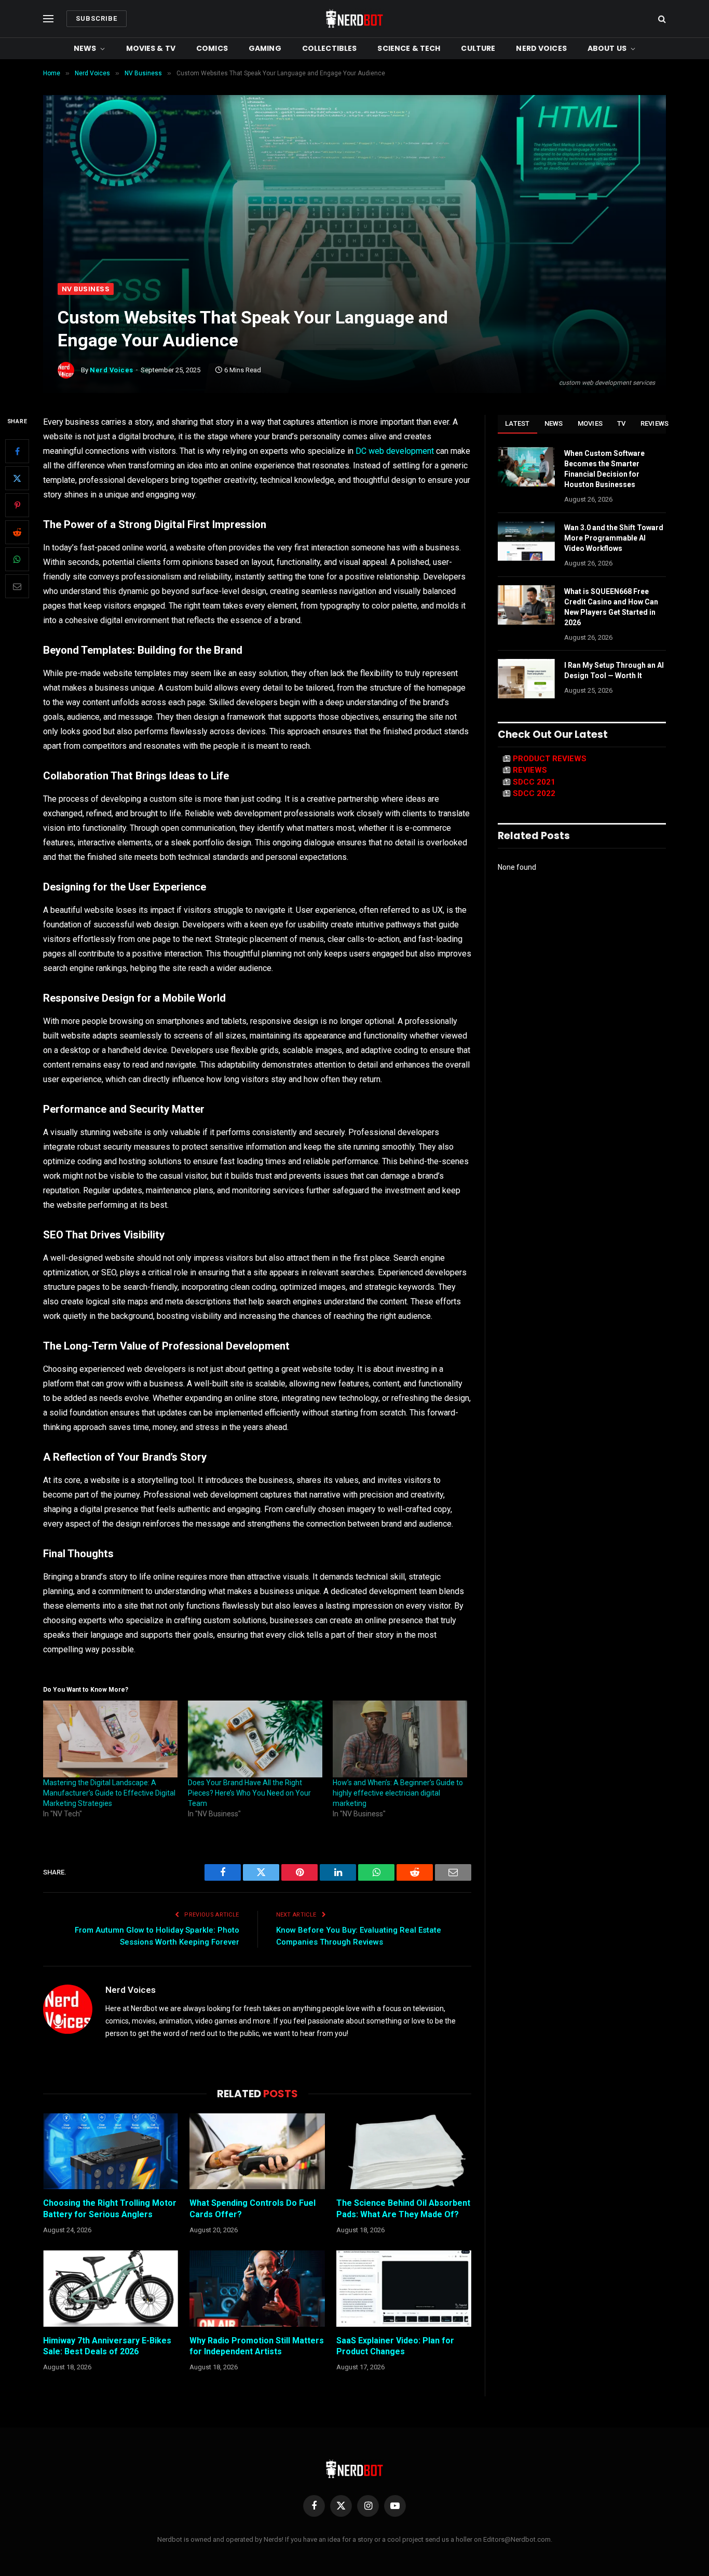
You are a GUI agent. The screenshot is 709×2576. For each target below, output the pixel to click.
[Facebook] (17, 451)
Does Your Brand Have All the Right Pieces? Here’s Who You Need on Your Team (249, 1793)
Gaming (265, 48)
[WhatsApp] (17, 559)
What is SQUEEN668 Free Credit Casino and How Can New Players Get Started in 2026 (611, 607)
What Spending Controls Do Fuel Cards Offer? (253, 2209)
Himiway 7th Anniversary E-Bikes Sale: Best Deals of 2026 (107, 2346)
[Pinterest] (17, 505)
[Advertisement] (354, 205)
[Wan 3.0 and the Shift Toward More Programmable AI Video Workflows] (526, 541)
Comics (212, 48)
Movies (590, 423)
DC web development (395, 451)
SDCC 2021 (534, 782)
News (85, 48)
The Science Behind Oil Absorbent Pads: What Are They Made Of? (403, 2209)
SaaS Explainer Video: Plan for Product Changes (395, 2346)
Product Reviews (550, 759)
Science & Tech (409, 48)
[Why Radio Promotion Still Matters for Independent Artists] (257, 2288)
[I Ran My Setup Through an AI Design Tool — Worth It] (526, 679)
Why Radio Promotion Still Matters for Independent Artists (257, 2346)
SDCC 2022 (534, 793)
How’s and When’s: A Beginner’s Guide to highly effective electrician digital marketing (398, 1793)
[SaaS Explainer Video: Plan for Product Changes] (404, 2288)
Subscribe (97, 18)
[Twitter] (17, 478)
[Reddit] (17, 532)
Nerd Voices (541, 48)
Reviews (655, 423)
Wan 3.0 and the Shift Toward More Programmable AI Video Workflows (614, 538)
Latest (517, 423)
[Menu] (48, 19)
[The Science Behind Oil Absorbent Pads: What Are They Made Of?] (404, 2151)
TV (622, 423)
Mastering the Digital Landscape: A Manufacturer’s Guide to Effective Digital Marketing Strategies (109, 1793)
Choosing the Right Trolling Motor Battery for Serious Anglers (110, 2209)
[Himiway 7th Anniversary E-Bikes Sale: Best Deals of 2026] (111, 2288)
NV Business (86, 289)
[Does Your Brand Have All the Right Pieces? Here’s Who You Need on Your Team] (255, 1739)
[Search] (661, 19)
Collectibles (330, 48)
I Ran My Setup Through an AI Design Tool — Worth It (614, 670)
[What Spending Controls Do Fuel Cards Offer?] (257, 2151)
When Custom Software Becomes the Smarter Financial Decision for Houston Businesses (604, 469)
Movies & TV (151, 48)
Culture (478, 48)
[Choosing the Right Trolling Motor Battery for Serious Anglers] (111, 2151)
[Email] (17, 586)
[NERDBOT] (354, 19)
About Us (607, 48)
